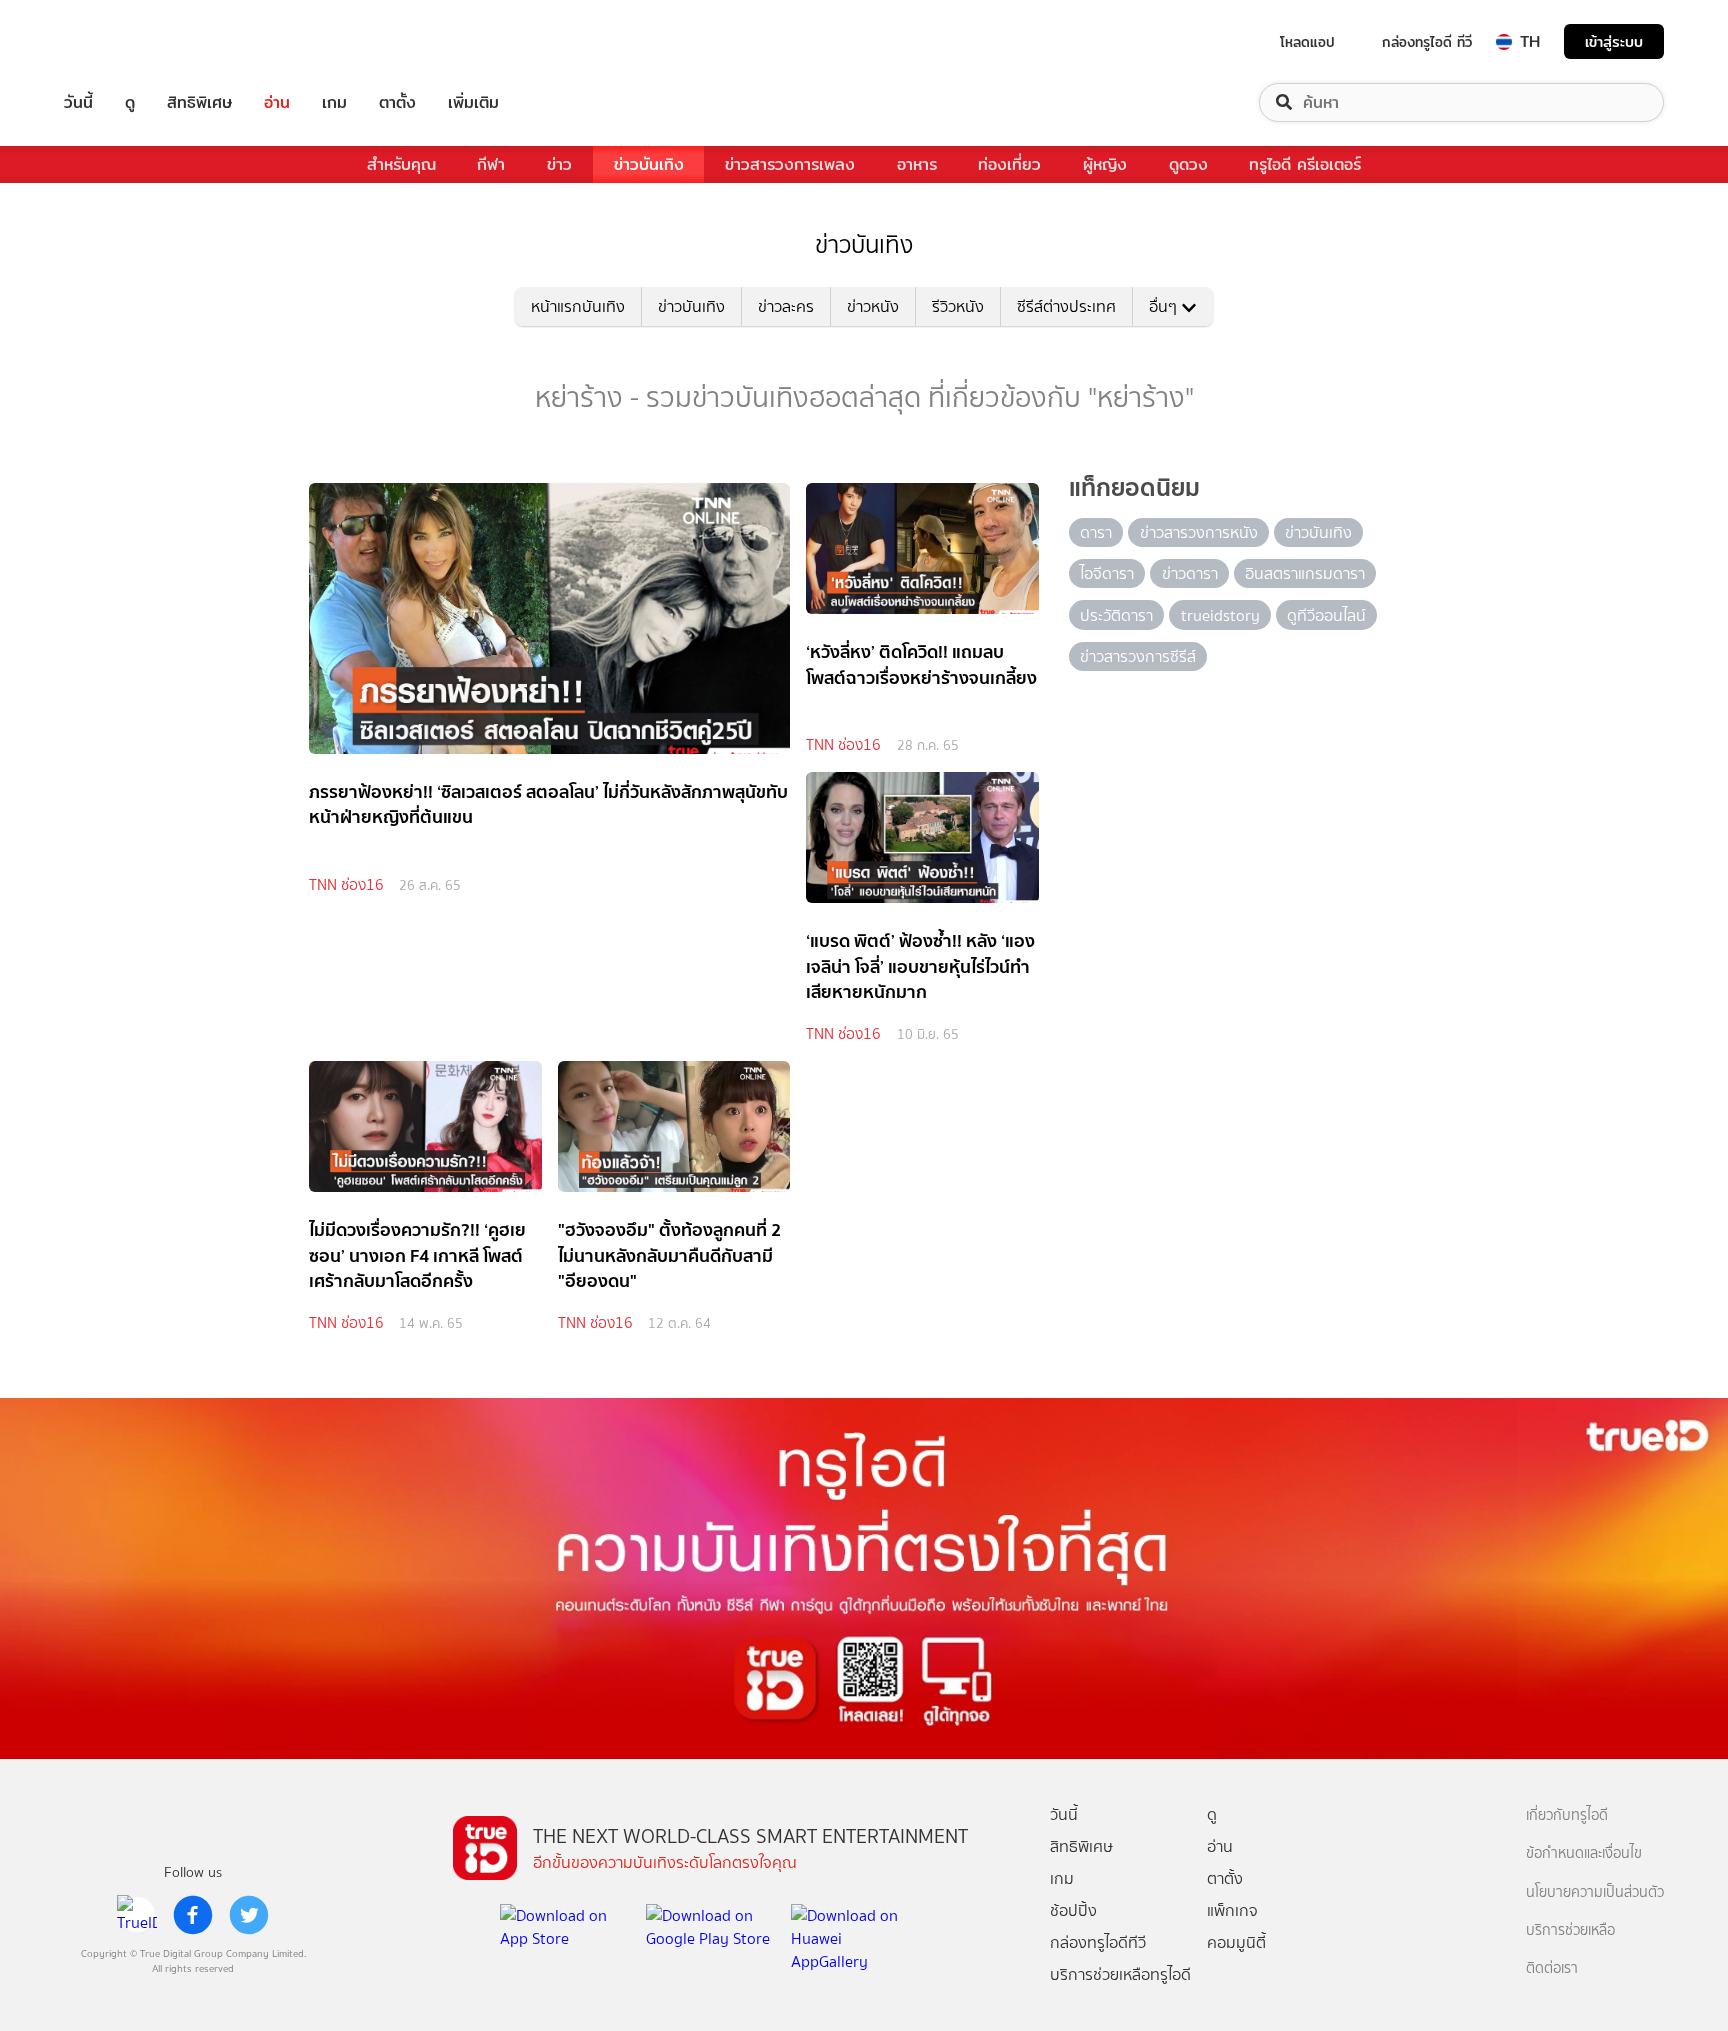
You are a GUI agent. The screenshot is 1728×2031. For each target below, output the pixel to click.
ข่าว (559, 164)
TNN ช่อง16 (346, 885)
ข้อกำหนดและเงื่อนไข (1584, 1853)
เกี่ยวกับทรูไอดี (1567, 1815)
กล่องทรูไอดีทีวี (1098, 1942)
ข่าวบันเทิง (649, 164)
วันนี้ (78, 102)
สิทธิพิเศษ (199, 102)
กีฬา (491, 164)
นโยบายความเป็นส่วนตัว (1595, 1892)
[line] (137, 1915)
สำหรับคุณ (401, 164)
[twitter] (249, 1915)
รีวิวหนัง (958, 306)
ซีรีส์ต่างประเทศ (1066, 306)
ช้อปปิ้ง (1073, 1910)
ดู (130, 102)
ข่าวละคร (786, 306)
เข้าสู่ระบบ (1614, 41)
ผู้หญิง (1105, 164)
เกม (334, 102)
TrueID (124, 41)
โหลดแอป (1307, 42)
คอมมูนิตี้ (1236, 1942)
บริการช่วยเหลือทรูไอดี (1120, 1974)
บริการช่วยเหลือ (1570, 1930)
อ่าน (277, 102)
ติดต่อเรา (1552, 1968)
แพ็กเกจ (1232, 1910)
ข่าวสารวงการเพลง (790, 164)
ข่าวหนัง (873, 306)
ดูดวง (1188, 164)
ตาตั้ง (397, 102)
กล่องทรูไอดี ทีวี (1427, 42)
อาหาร (917, 164)
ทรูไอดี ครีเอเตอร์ (1305, 164)
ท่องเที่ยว (1009, 164)
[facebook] (193, 1915)
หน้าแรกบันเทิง (578, 306)
